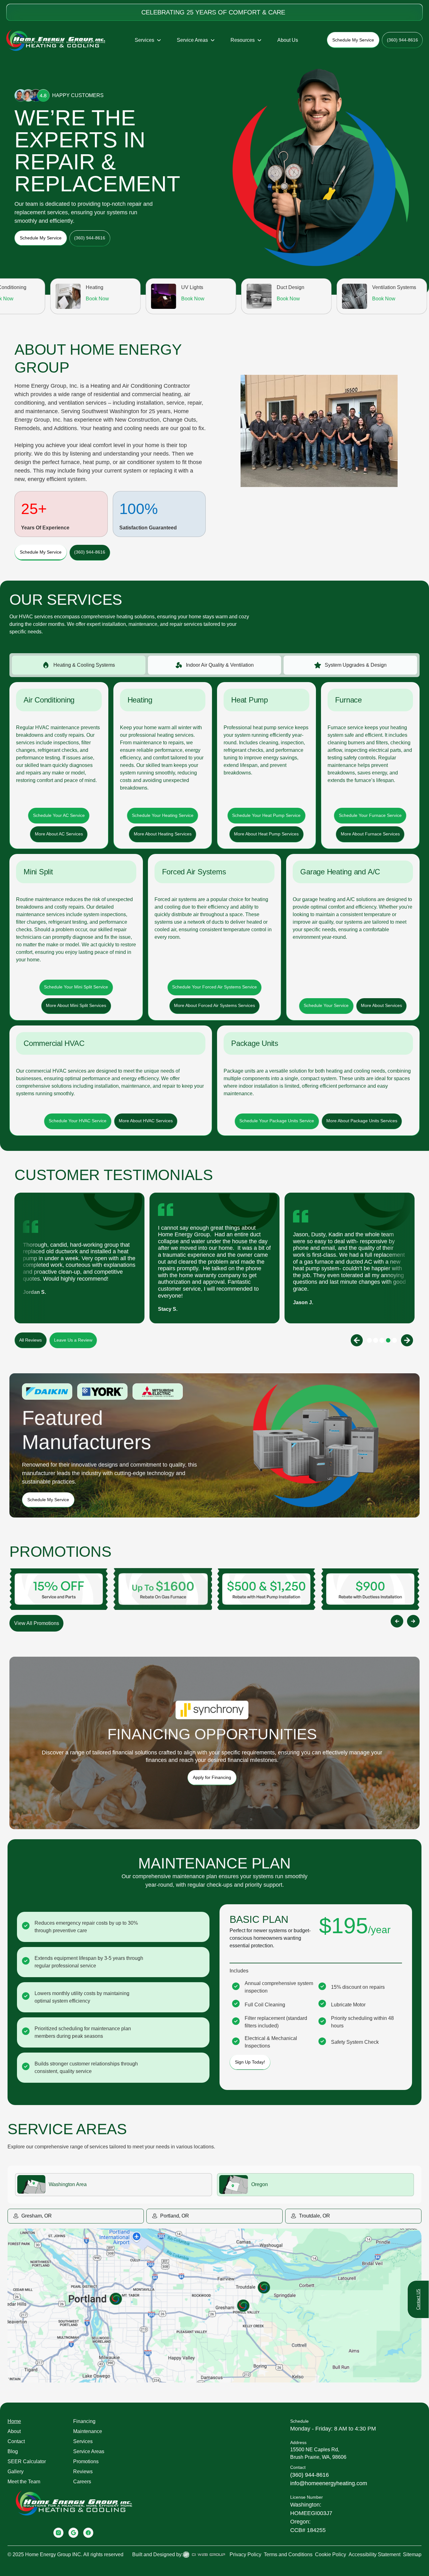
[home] (56, 40)
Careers (82, 2482)
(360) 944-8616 (310, 2475)
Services (83, 2441)
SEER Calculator (27, 2461)
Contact (16, 2441)
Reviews (83, 2472)
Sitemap (412, 2554)
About (14, 2431)
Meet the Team (24, 2482)
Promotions (86, 2461)
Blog (13, 2451)
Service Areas (89, 2451)
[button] (148, 40)
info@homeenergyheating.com (329, 2483)
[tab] (79, 665)
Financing (84, 2421)
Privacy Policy (245, 2554)
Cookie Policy (331, 2554)
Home (14, 2421)
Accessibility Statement (375, 2554)
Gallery (16, 2472)
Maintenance (88, 2431)
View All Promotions (37, 1623)
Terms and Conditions (288, 2554)
